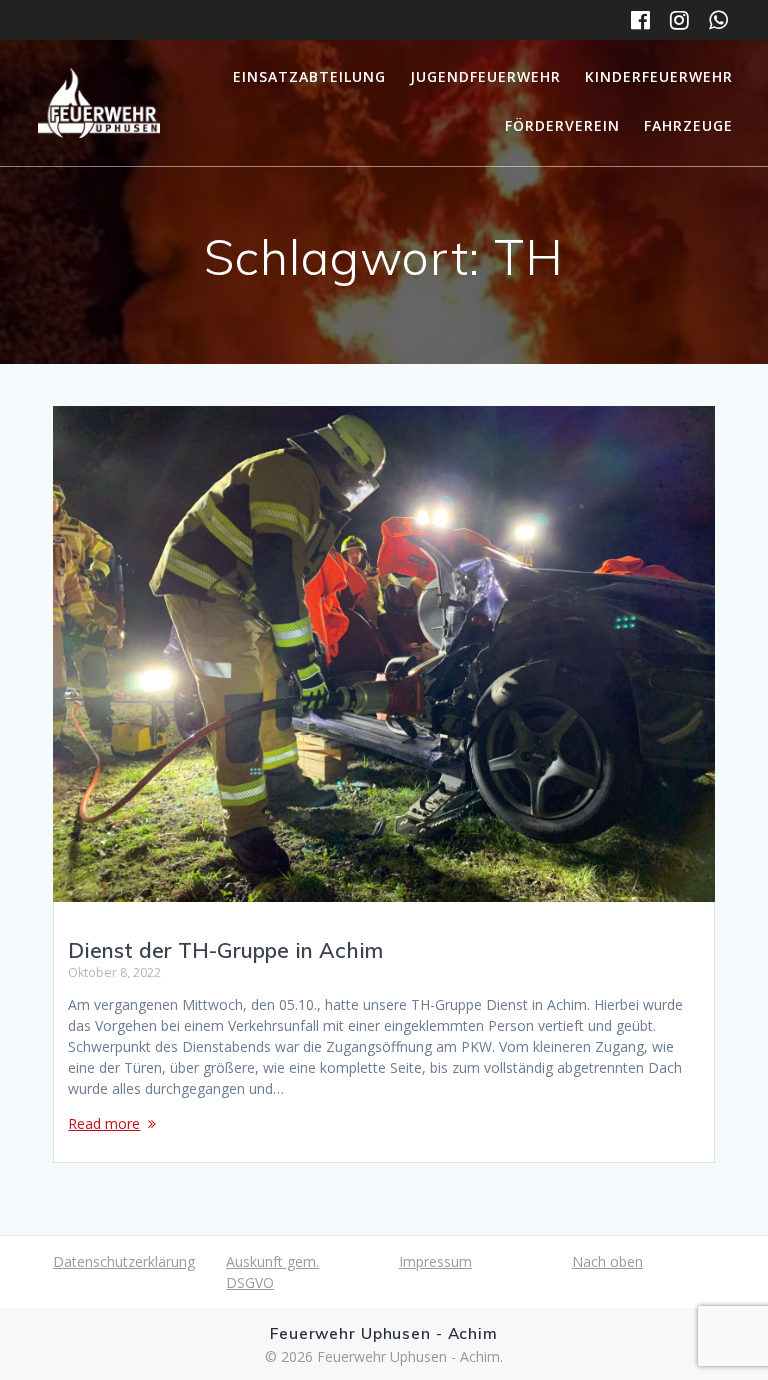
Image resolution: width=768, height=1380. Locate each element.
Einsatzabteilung (309, 76)
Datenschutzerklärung (124, 1261)
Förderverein (562, 125)
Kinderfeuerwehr (659, 76)
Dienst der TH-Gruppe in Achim (225, 950)
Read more (104, 1123)
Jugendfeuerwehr (485, 76)
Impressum (435, 1261)
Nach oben (607, 1261)
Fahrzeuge (688, 125)
